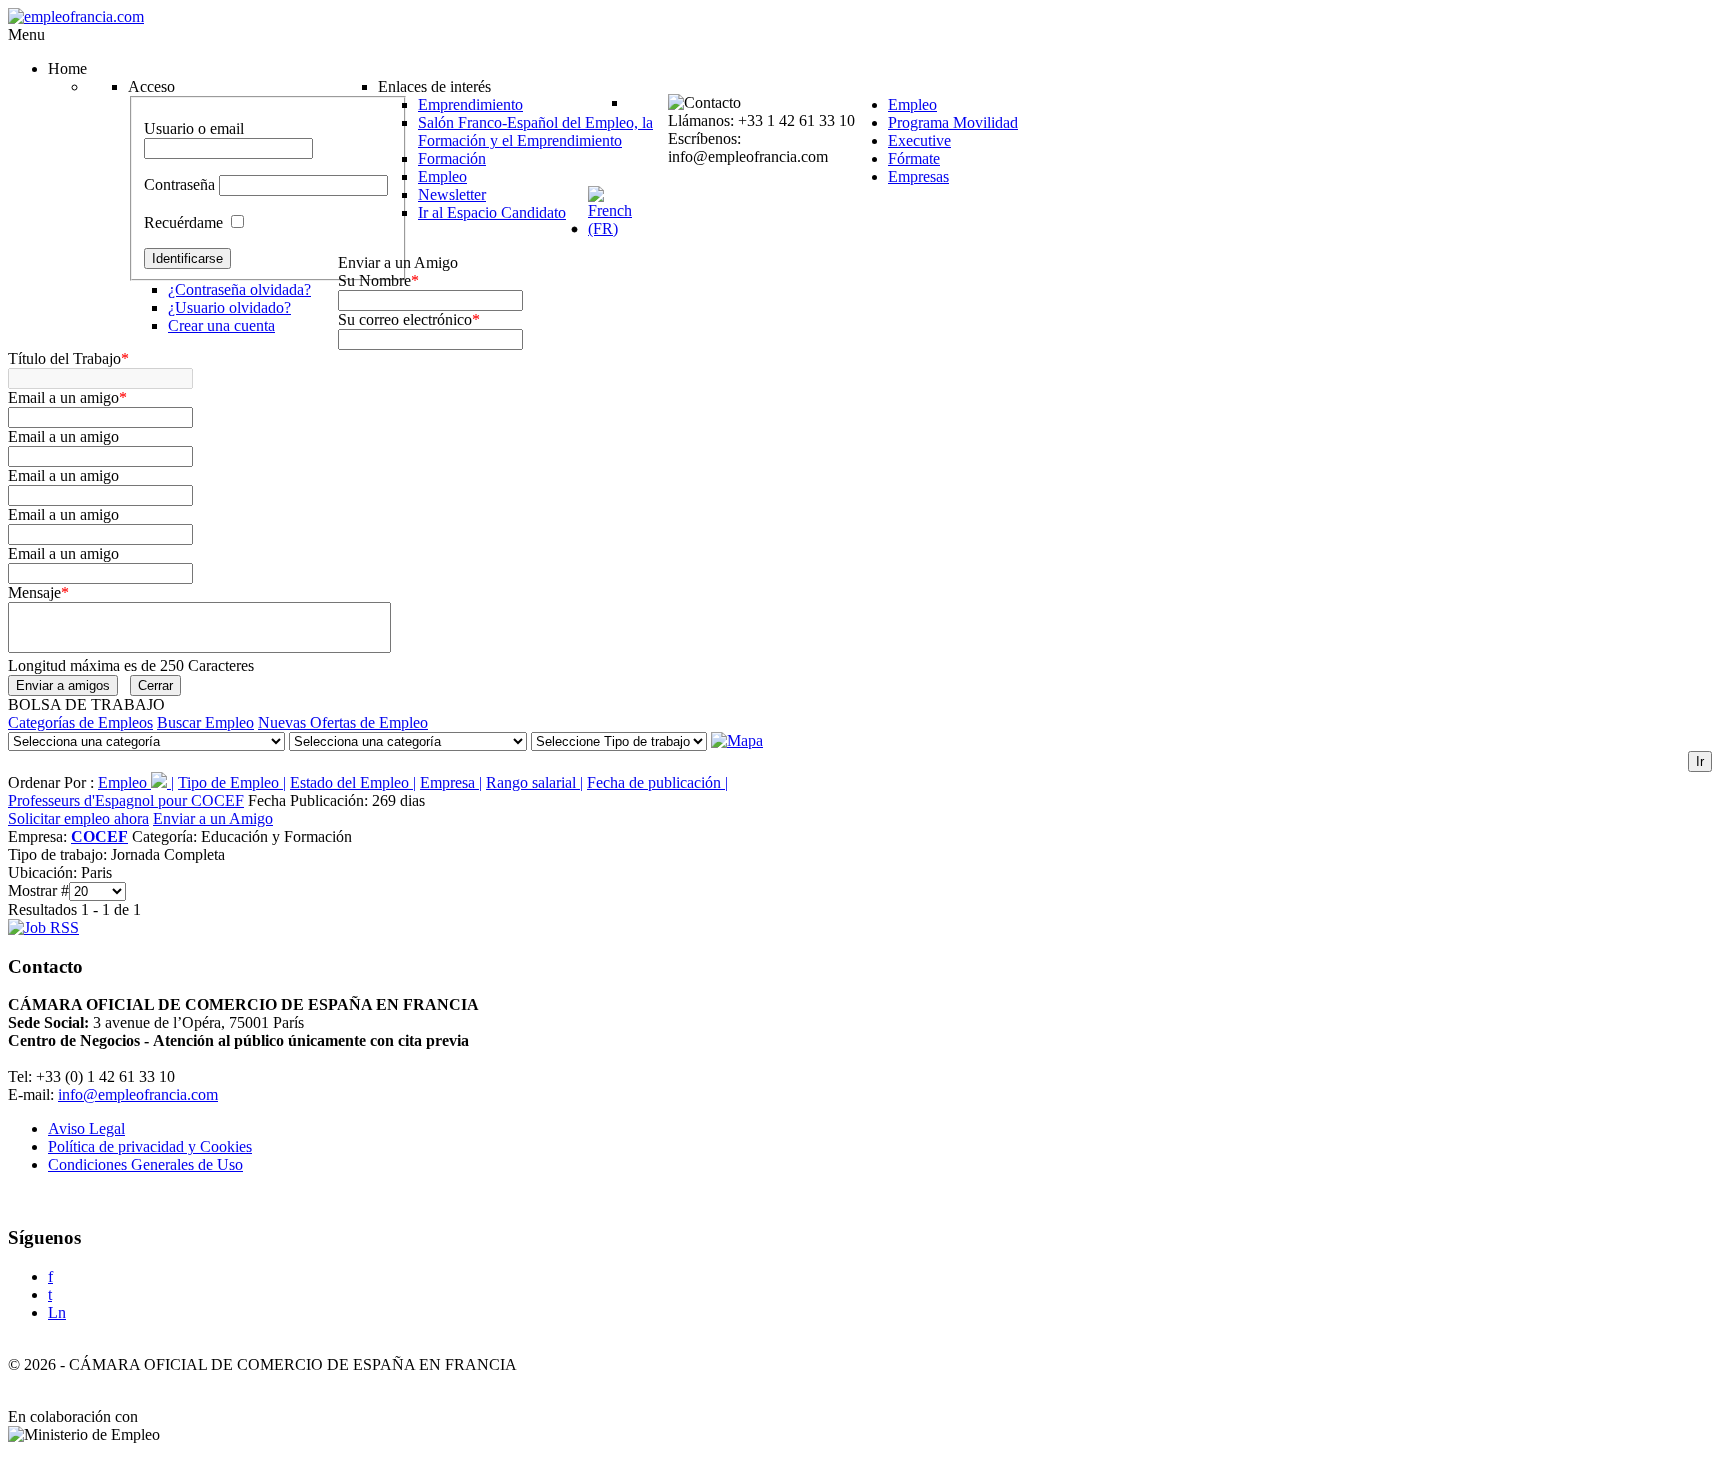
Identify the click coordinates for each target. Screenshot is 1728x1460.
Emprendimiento (470, 104)
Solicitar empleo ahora (78, 818)
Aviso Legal (86, 1128)
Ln (57, 1312)
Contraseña (179, 184)
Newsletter (452, 194)
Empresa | (451, 782)
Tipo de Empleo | (232, 782)
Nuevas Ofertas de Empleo (343, 722)
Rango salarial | (534, 782)
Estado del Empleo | (353, 782)
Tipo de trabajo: (59, 854)
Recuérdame (183, 222)
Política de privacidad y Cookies (150, 1146)
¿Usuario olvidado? (229, 307)
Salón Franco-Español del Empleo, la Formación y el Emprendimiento (535, 131)
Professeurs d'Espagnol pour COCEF (126, 800)
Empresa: (39, 836)
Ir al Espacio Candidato (492, 212)
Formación (452, 158)
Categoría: (166, 836)
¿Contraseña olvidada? (239, 289)
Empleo (442, 176)
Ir (1700, 761)
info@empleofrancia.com (138, 1094)
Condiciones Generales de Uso (145, 1164)
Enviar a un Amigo (213, 818)
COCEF (99, 836)
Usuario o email (194, 128)
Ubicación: (44, 872)
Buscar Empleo (205, 722)
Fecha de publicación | (657, 782)
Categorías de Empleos (80, 722)
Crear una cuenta (221, 325)
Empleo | (136, 782)
